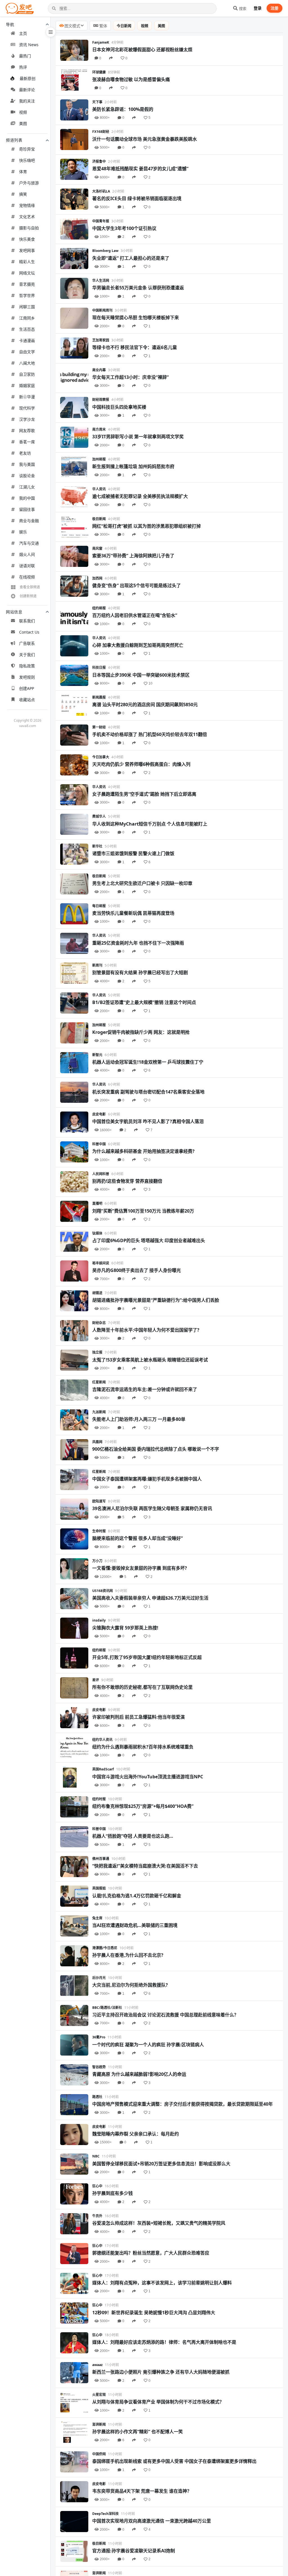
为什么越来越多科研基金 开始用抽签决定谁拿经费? (143, 1151)
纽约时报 (99, 1799)
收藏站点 (27, 700)
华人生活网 (101, 280)
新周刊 (97, 965)
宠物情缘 (27, 205)
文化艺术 (27, 217)
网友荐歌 (27, 431)
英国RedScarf (103, 1769)
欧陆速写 (99, 1501)
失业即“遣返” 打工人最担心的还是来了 (131, 258)
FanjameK (101, 42)
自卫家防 (27, 374)
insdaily (99, 1620)
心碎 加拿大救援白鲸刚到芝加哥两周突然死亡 (138, 645)
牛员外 (97, 2216)
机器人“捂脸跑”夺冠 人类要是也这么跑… (133, 1836)
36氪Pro (99, 2037)
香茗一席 (27, 442)
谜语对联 (27, 566)
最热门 (25, 56)
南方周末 (99, 429)
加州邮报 (99, 459)
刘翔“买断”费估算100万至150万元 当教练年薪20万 (143, 1211)
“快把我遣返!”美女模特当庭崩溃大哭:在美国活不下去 (145, 1866)
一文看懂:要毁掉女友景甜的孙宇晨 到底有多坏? (140, 1568)
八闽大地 (27, 363)
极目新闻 (99, 519)
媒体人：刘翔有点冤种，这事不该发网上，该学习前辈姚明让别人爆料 (162, 2283)
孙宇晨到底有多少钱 (112, 2193)
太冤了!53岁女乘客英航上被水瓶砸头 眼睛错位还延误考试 (150, 1360)
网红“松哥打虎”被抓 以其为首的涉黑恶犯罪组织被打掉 (147, 526)
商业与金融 (29, 521)
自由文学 (27, 352)
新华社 (97, 846)
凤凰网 (97, 1442)
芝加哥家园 (101, 340)
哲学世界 (27, 295)
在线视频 (27, 577)
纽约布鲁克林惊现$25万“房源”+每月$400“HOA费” (143, 1806)
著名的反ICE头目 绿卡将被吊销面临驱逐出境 (137, 198)
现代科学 (27, 408)
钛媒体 (97, 1233)
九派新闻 (99, 1412)
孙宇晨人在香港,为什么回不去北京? (128, 1955)
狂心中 (97, 2186)
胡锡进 (97, 1293)
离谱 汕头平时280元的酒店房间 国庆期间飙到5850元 (145, 705)
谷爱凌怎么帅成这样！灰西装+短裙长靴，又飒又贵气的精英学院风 (159, 2223)
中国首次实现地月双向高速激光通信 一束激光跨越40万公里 (152, 2521)
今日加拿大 (101, 757)
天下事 (97, 102)
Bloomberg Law (105, 251)
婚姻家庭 (27, 385)
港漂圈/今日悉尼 (105, 1948)
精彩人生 (27, 262)
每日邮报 (99, 906)
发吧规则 (27, 677)
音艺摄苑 (27, 284)
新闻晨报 (99, 697)
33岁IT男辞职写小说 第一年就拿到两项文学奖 (138, 437)
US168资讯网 (103, 1591)
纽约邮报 (99, 608)
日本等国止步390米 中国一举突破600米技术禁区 (141, 675)
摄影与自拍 (29, 228)
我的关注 (27, 101)
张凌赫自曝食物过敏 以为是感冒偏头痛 (131, 79)
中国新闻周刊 (102, 310)
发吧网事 (27, 250)
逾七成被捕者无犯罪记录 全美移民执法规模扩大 (140, 496)
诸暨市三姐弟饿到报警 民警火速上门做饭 (133, 853)
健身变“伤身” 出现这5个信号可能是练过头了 (137, 585)
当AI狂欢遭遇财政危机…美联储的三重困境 (135, 1925)
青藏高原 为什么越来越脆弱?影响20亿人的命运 (139, 2074)
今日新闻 (124, 26)
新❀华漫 (27, 397)
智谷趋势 (99, 2067)
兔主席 (97, 1918)
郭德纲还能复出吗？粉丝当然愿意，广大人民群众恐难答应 (151, 2253)
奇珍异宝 (27, 149)
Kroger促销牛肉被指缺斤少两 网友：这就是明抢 (141, 1032)
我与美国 (27, 464)
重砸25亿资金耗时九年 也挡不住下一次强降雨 (138, 943)
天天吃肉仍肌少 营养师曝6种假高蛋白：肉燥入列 (141, 764)
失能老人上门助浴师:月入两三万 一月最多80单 (139, 1419)
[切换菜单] (51, 32)
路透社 (97, 2097)
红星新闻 (99, 1382)
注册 (274, 8)
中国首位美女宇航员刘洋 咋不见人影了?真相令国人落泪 (148, 1121)
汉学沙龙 (27, 419)
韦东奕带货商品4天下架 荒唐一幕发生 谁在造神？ (142, 2491)
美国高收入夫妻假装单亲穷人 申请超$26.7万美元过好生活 (150, 1598)
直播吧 (97, 1203)
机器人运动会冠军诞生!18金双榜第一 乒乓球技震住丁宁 (148, 1062)
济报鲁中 (99, 161)
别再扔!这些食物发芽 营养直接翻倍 (127, 1181)
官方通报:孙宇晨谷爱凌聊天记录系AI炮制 (134, 2551)
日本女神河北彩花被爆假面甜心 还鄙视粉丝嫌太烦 (142, 50)
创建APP (27, 688)
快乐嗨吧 (27, 160)
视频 (23, 112)
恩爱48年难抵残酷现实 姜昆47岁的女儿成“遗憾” (140, 169)
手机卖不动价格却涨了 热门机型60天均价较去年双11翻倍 (150, 734)
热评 (23, 67)
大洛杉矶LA (101, 191)
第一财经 (99, 727)
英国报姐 (99, 1888)
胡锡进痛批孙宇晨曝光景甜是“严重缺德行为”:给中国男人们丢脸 (156, 1300)
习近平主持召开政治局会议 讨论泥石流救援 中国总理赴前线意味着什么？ (165, 2015)
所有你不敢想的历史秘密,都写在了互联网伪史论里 (142, 1687)
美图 (23, 123)
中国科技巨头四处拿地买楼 (119, 407)
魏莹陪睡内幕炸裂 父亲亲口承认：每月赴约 (136, 2134)
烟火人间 (27, 554)
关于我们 (27, 655)
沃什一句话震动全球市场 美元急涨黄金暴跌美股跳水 (145, 139)
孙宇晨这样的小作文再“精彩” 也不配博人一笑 (138, 2432)
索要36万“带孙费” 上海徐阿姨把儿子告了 (133, 556)
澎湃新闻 (99, 2424)
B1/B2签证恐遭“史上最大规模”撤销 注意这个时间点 (144, 1002)
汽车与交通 (29, 543)
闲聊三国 (27, 307)
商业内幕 (99, 370)
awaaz (97, 2365)
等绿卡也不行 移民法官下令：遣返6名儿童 (135, 347)
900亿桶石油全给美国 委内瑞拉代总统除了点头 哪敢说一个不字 (156, 1449)
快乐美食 (27, 239)
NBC (96, 2156)
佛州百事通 (101, 1859)
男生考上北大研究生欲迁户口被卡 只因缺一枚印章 (142, 883)
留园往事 (27, 509)
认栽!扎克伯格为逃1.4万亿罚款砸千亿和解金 (137, 1896)
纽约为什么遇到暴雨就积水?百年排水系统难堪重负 (143, 1747)
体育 (23, 172)
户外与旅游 (29, 183)
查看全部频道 (30, 587)
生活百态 (27, 329)
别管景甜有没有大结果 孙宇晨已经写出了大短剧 (140, 972)
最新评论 (27, 90)
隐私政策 (27, 666)
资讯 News (29, 45)
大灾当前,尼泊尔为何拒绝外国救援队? (130, 1985)
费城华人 (99, 816)
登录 (258, 8)
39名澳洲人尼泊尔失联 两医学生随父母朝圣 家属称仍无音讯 (152, 1508)
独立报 (97, 1352)
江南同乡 (27, 318)
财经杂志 (99, 1323)
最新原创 (28, 78)
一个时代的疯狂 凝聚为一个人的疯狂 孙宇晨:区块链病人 (148, 2045)
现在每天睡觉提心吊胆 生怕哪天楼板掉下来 (136, 317)
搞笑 (23, 194)
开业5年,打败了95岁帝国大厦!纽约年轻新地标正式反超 (147, 1657)
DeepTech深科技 (105, 2514)
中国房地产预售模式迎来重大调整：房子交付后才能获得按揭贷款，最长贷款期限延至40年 (183, 2104)
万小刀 (97, 1561)
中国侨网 (99, 2454)
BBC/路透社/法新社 (107, 2008)
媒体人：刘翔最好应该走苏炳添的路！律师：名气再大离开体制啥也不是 (164, 2342)
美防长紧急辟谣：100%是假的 (123, 109)
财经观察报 (101, 400)
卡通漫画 (27, 340)
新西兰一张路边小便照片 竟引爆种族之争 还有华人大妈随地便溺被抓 (161, 2372)
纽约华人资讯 (102, 1740)
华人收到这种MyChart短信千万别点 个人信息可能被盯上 (150, 824)
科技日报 (99, 668)
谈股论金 (27, 476)
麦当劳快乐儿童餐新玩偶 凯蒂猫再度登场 (133, 913)
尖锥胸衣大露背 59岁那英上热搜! (125, 1628)
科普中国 (99, 1144)
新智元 (97, 1055)
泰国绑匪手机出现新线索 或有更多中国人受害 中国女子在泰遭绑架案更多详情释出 (174, 2461)
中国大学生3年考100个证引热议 (124, 228)
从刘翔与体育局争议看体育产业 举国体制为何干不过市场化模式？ (158, 2402)
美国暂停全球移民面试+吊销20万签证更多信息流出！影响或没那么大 (161, 2164)
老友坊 (25, 453)
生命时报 (99, 1531)
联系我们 (27, 621)
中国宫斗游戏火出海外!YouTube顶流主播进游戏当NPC (148, 1777)
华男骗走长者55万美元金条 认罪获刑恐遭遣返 (138, 288)
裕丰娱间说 (101, 1263)
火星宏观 (99, 2395)
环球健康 (99, 72)
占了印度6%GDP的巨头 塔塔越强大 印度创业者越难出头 (149, 1240)
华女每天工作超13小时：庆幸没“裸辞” (130, 377)
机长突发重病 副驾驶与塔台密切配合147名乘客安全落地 (148, 1092)
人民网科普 (101, 1174)
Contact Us (29, 632)
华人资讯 (99, 489)
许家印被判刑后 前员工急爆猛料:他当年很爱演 (139, 1717)
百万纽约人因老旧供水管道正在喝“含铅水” (135, 615)
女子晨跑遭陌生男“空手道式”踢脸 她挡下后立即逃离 (144, 794)
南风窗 (97, 548)
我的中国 (27, 498)
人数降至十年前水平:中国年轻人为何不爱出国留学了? (146, 1330)
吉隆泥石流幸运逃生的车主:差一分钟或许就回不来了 (145, 1389)
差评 (96, 1680)
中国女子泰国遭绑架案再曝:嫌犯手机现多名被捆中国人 (147, 1479)
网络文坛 (27, 273)
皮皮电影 (99, 1114)
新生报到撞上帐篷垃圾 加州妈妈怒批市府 (133, 466)
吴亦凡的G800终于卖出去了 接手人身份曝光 (137, 1270)
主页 (23, 33)
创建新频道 (28, 596)
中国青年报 (101, 221)
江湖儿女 (27, 487)
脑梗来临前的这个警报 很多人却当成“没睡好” (138, 1538)
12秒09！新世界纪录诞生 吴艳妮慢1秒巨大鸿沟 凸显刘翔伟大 (154, 2313)
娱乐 (23, 532)
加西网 (97, 578)
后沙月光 (99, 1978)
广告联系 (27, 643)
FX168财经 (101, 132)
